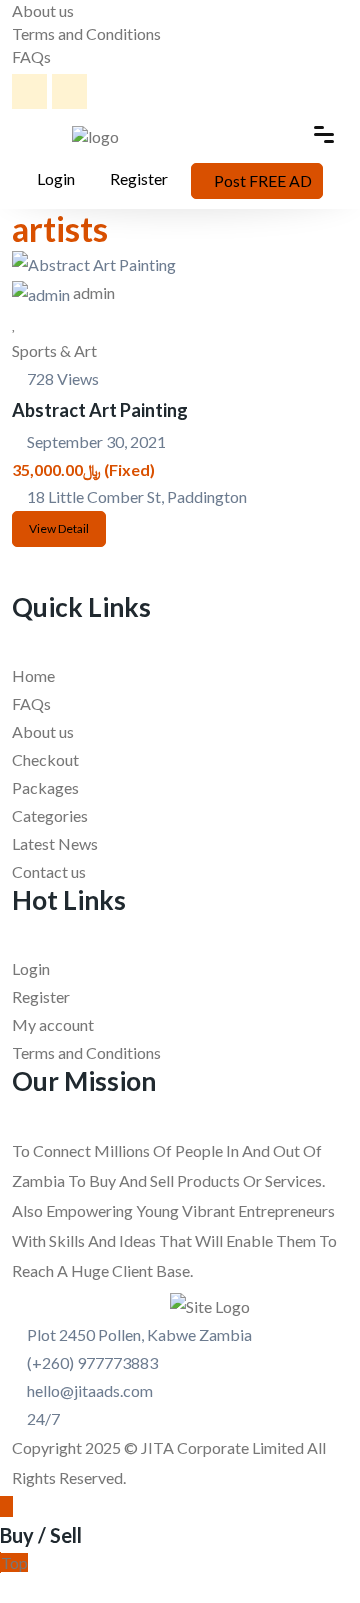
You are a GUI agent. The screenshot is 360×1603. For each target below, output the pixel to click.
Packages (45, 787)
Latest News (55, 843)
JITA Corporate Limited (222, 1447)
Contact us (49, 871)
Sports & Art (54, 350)
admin (94, 292)
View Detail (59, 528)
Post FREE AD (263, 180)
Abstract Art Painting (100, 410)
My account (53, 1024)
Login (54, 178)
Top (14, 1562)
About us (43, 10)
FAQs (31, 56)
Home (33, 675)
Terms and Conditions (86, 33)
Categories (50, 815)
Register (139, 178)
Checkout (45, 759)
